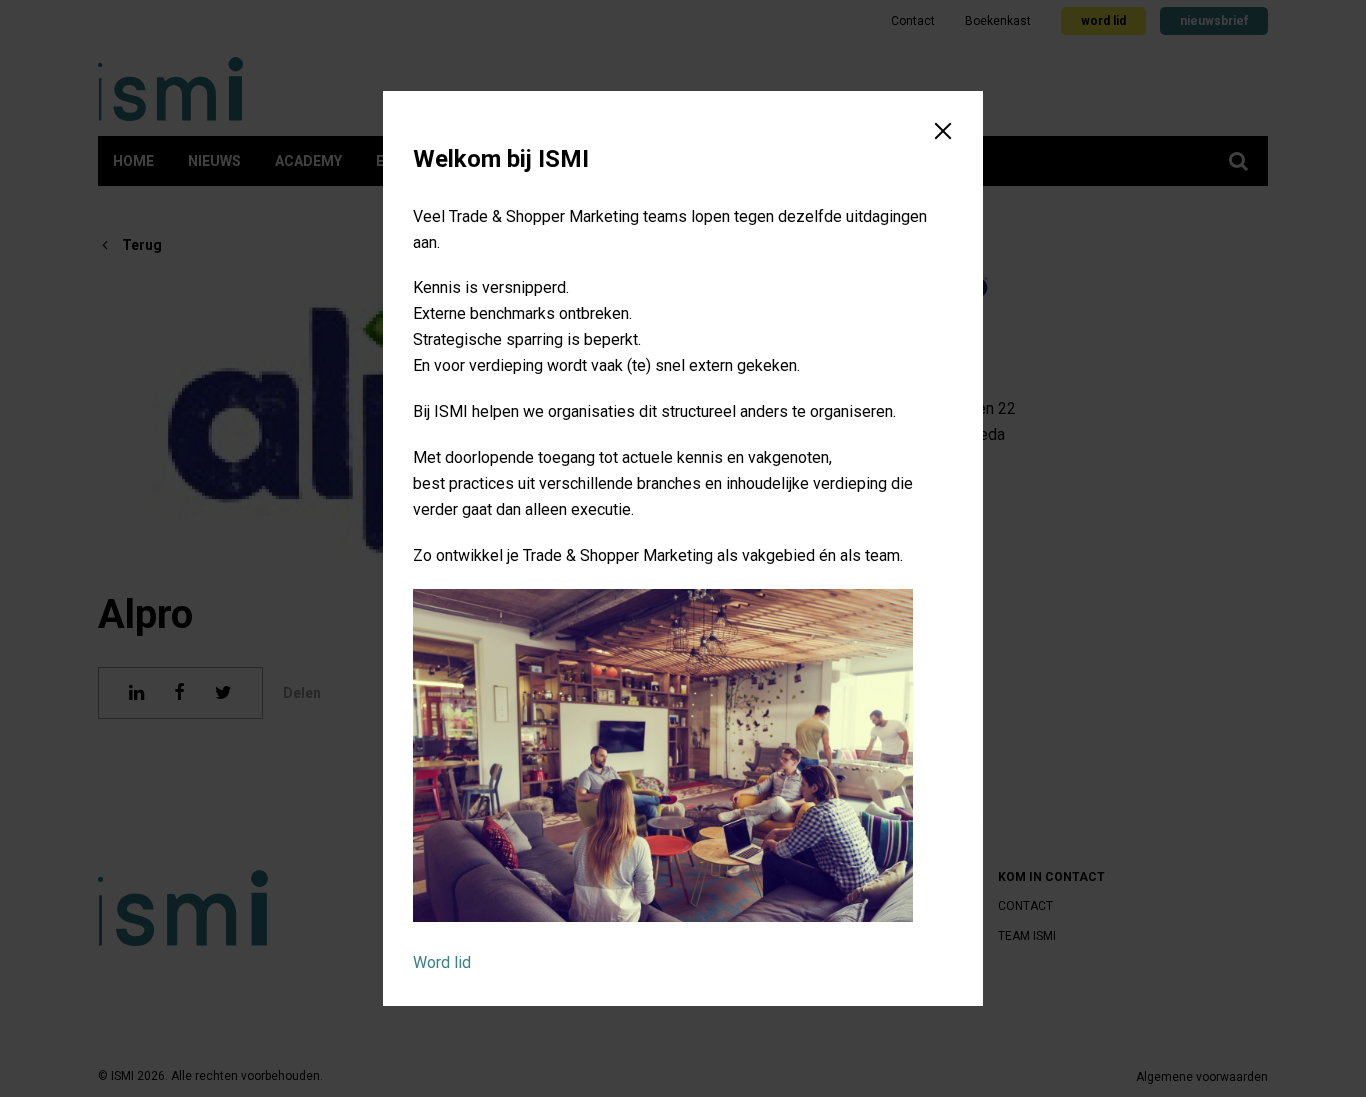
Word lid (442, 962)
